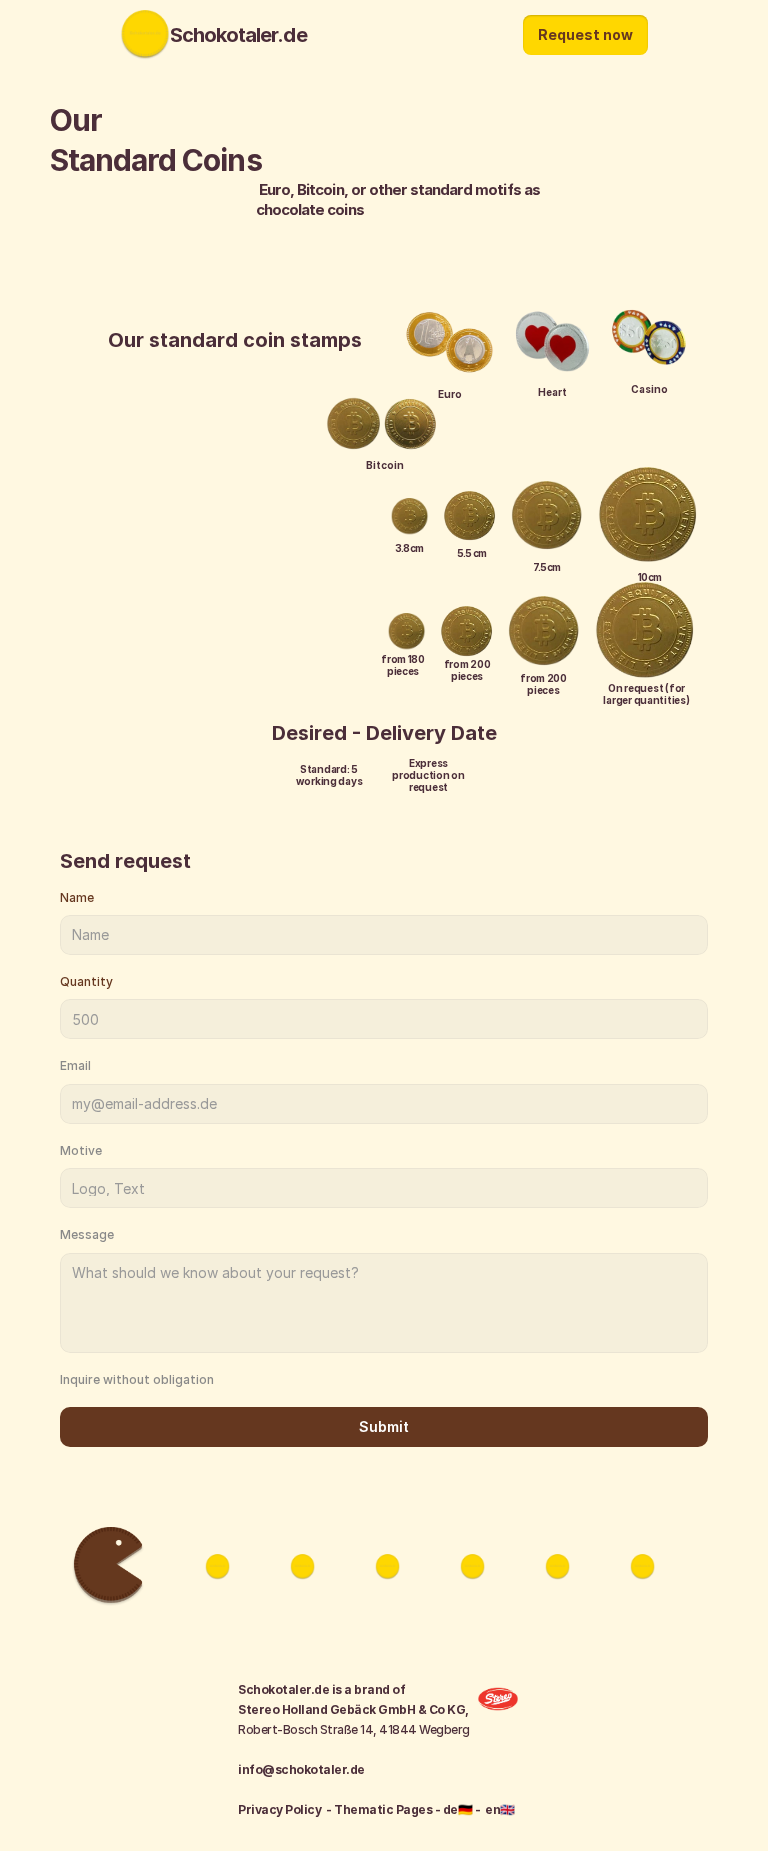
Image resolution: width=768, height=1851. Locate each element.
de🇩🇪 (458, 1809)
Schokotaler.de (238, 35)
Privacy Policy (279, 1809)
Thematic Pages (384, 1809)
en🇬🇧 (500, 1809)
